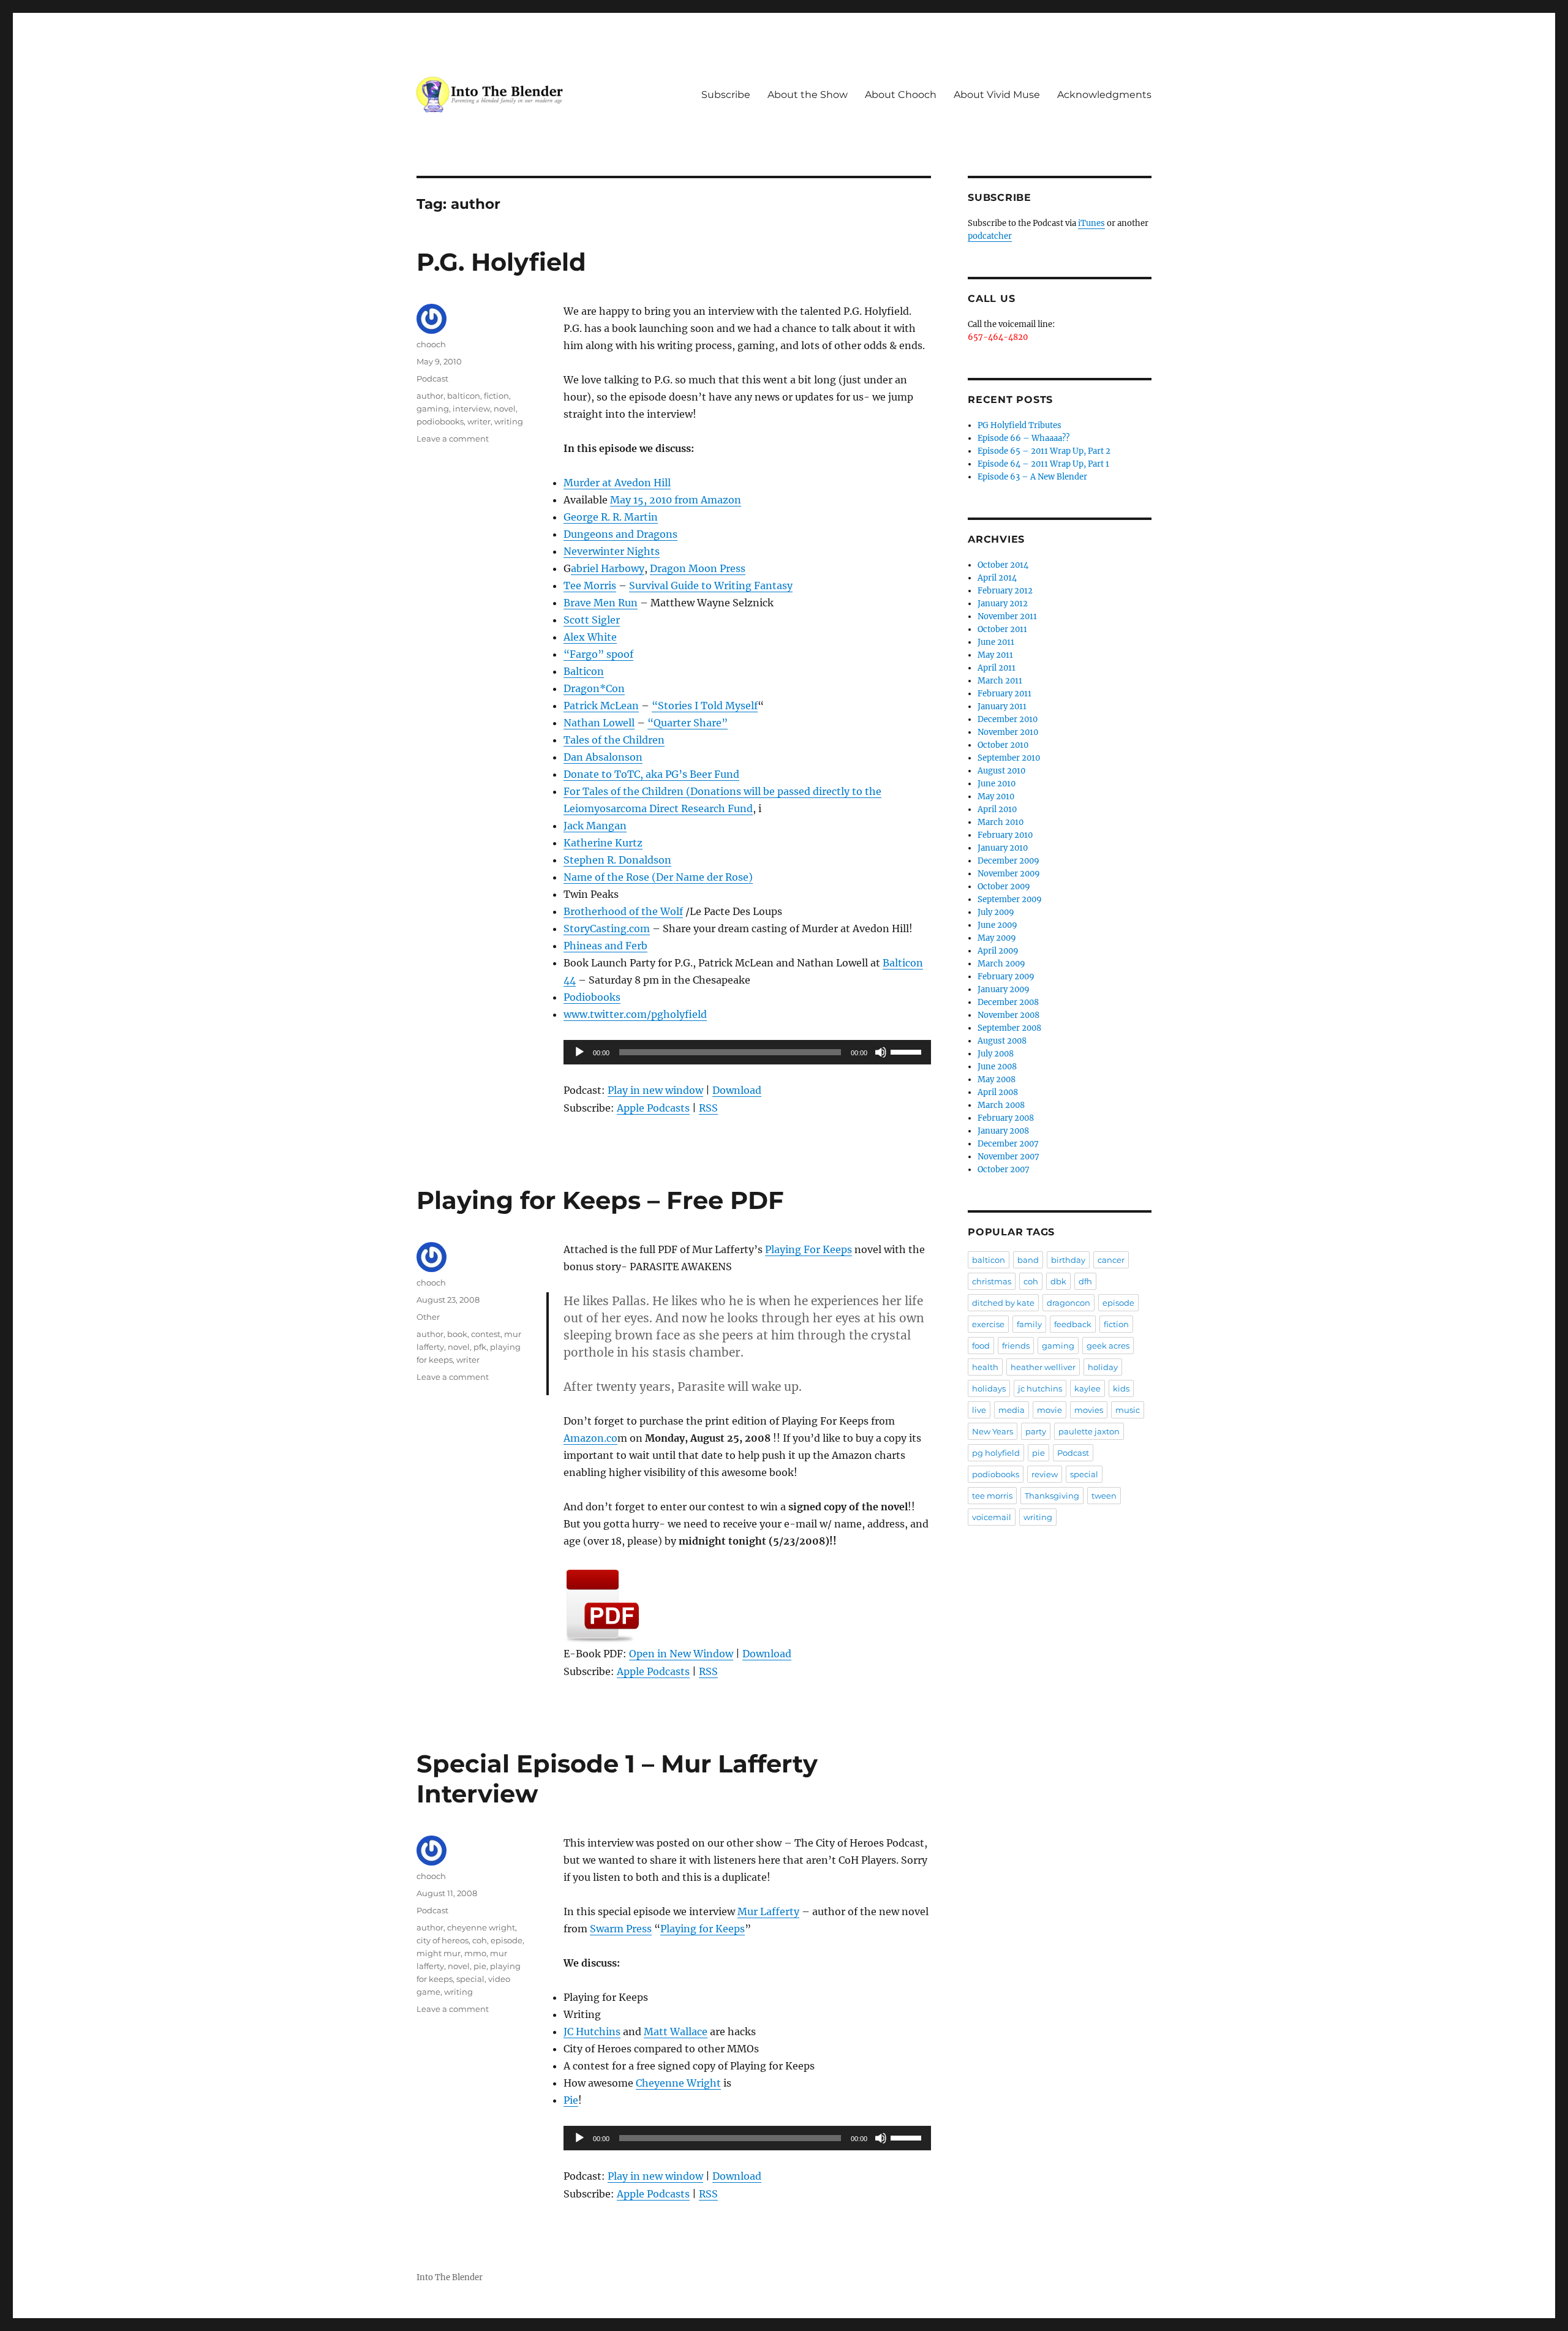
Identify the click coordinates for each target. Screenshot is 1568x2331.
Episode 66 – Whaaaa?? (1023, 438)
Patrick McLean (601, 706)
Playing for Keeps (703, 1929)
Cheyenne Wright (678, 2083)
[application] (747, 1052)
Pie (571, 2100)
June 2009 (997, 925)
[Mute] (881, 1052)
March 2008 (1001, 1105)
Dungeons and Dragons (620, 534)
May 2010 (996, 796)
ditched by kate (1003, 1303)
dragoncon (1069, 1303)
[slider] (908, 1051)
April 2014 (997, 578)
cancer (1111, 1260)
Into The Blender (450, 2277)
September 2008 (1009, 1028)
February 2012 (1005, 591)
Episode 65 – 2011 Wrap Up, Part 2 (1044, 451)
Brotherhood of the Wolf (623, 911)
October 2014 (1003, 565)
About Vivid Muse (997, 95)
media (1012, 1410)
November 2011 (1007, 616)
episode (507, 1940)
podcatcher (990, 236)
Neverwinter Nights (612, 551)
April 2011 (997, 668)
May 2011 (995, 655)
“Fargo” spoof (598, 654)
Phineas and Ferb (605, 946)
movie (1050, 1410)
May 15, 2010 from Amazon (676, 500)
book (457, 1334)
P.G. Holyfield (501, 262)
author (430, 396)
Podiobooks (592, 997)
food (981, 1346)
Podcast (432, 378)
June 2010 (997, 784)
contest (486, 1334)
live (979, 1410)
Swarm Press (621, 1929)
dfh (1085, 1281)
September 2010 (1009, 758)
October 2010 (1003, 745)
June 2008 (997, 1067)
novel (505, 409)
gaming (433, 409)
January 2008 (1003, 1131)
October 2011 (1002, 629)
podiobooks (440, 421)
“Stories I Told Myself (705, 706)
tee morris (992, 1496)
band (1028, 1260)
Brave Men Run (601, 603)
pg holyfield (996, 1453)
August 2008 (1002, 1041)
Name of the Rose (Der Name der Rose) (658, 877)
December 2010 (1008, 719)
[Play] (579, 1052)
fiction (496, 396)
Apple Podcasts (653, 1108)
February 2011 (1005, 694)
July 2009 (996, 912)
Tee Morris (590, 586)
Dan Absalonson (603, 757)
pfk (480, 1347)
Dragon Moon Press (698, 568)
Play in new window (655, 1090)
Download (737, 1090)
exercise (988, 1324)
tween (1104, 1496)
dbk (1058, 1281)
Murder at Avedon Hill (617, 483)
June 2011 (996, 642)
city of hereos (443, 1940)
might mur (439, 1953)
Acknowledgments (1104, 95)
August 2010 (1001, 771)
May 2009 (997, 938)
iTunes (1091, 223)
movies (1089, 1410)
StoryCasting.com (607, 928)
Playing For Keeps (809, 1249)
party (1036, 1431)
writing (509, 421)
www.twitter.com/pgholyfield (635, 1014)
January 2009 (1004, 989)
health (985, 1367)
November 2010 (1008, 732)
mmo (475, 1953)
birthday (1068, 1260)
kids (1121, 1388)
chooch (431, 344)
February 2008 (1006, 1118)
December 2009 (1008, 861)
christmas (992, 1281)
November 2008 (1008, 1015)
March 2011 (1000, 681)
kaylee (1087, 1388)
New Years (993, 1431)
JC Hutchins (592, 2032)
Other (428, 1317)
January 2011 (1002, 706)
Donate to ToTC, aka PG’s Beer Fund (651, 774)
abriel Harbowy (608, 568)
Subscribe (726, 95)
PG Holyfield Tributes (1020, 425)
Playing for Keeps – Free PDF (600, 1200)
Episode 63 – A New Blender (1032, 477)
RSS (708, 1108)
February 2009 (1006, 977)
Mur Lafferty (768, 1911)
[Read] (747, 1606)
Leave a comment (453, 439)
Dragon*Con (594, 688)
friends (1016, 1346)
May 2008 (997, 1079)
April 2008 (998, 1092)
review (1045, 1474)
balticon (464, 396)
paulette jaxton (1089, 1431)
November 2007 (1008, 1157)
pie (480, 1966)
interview (471, 409)
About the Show (808, 95)
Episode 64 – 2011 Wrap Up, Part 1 (1043, 464)
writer (479, 421)
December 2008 (1008, 1002)
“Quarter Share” (688, 723)
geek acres (1108, 1346)
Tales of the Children (614, 740)
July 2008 (996, 1054)
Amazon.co (590, 1438)
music (1128, 1410)
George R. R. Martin (611, 517)
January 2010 (1003, 848)
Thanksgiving (1052, 1496)
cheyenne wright (481, 1927)
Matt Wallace (676, 2032)
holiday (1103, 1367)
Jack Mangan (595, 826)
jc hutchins (1040, 1388)
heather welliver (1043, 1367)
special (470, 1979)
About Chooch (901, 95)
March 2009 (1001, 964)
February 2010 (1005, 835)
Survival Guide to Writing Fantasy (711, 586)
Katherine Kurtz (603, 843)
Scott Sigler (592, 620)
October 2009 (1004, 887)
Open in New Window (681, 1654)
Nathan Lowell (599, 723)
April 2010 (997, 809)
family (1029, 1324)
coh (480, 1940)
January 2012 (1003, 604)
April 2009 (998, 951)
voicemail (992, 1517)
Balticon (584, 671)
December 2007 (1008, 1144)
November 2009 (1009, 874)
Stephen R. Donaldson (617, 860)
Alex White (590, 637)
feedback (1073, 1324)
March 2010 (1001, 822)
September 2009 (1010, 899)
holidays (989, 1388)
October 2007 (1004, 1169)
